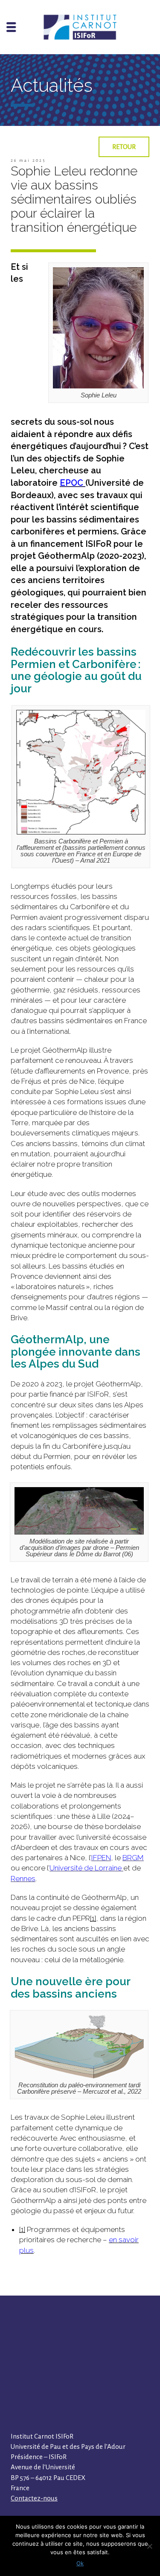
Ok (80, 2563)
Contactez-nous (34, 2498)
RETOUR (124, 147)
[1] (93, 1918)
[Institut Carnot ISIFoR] (80, 27)
